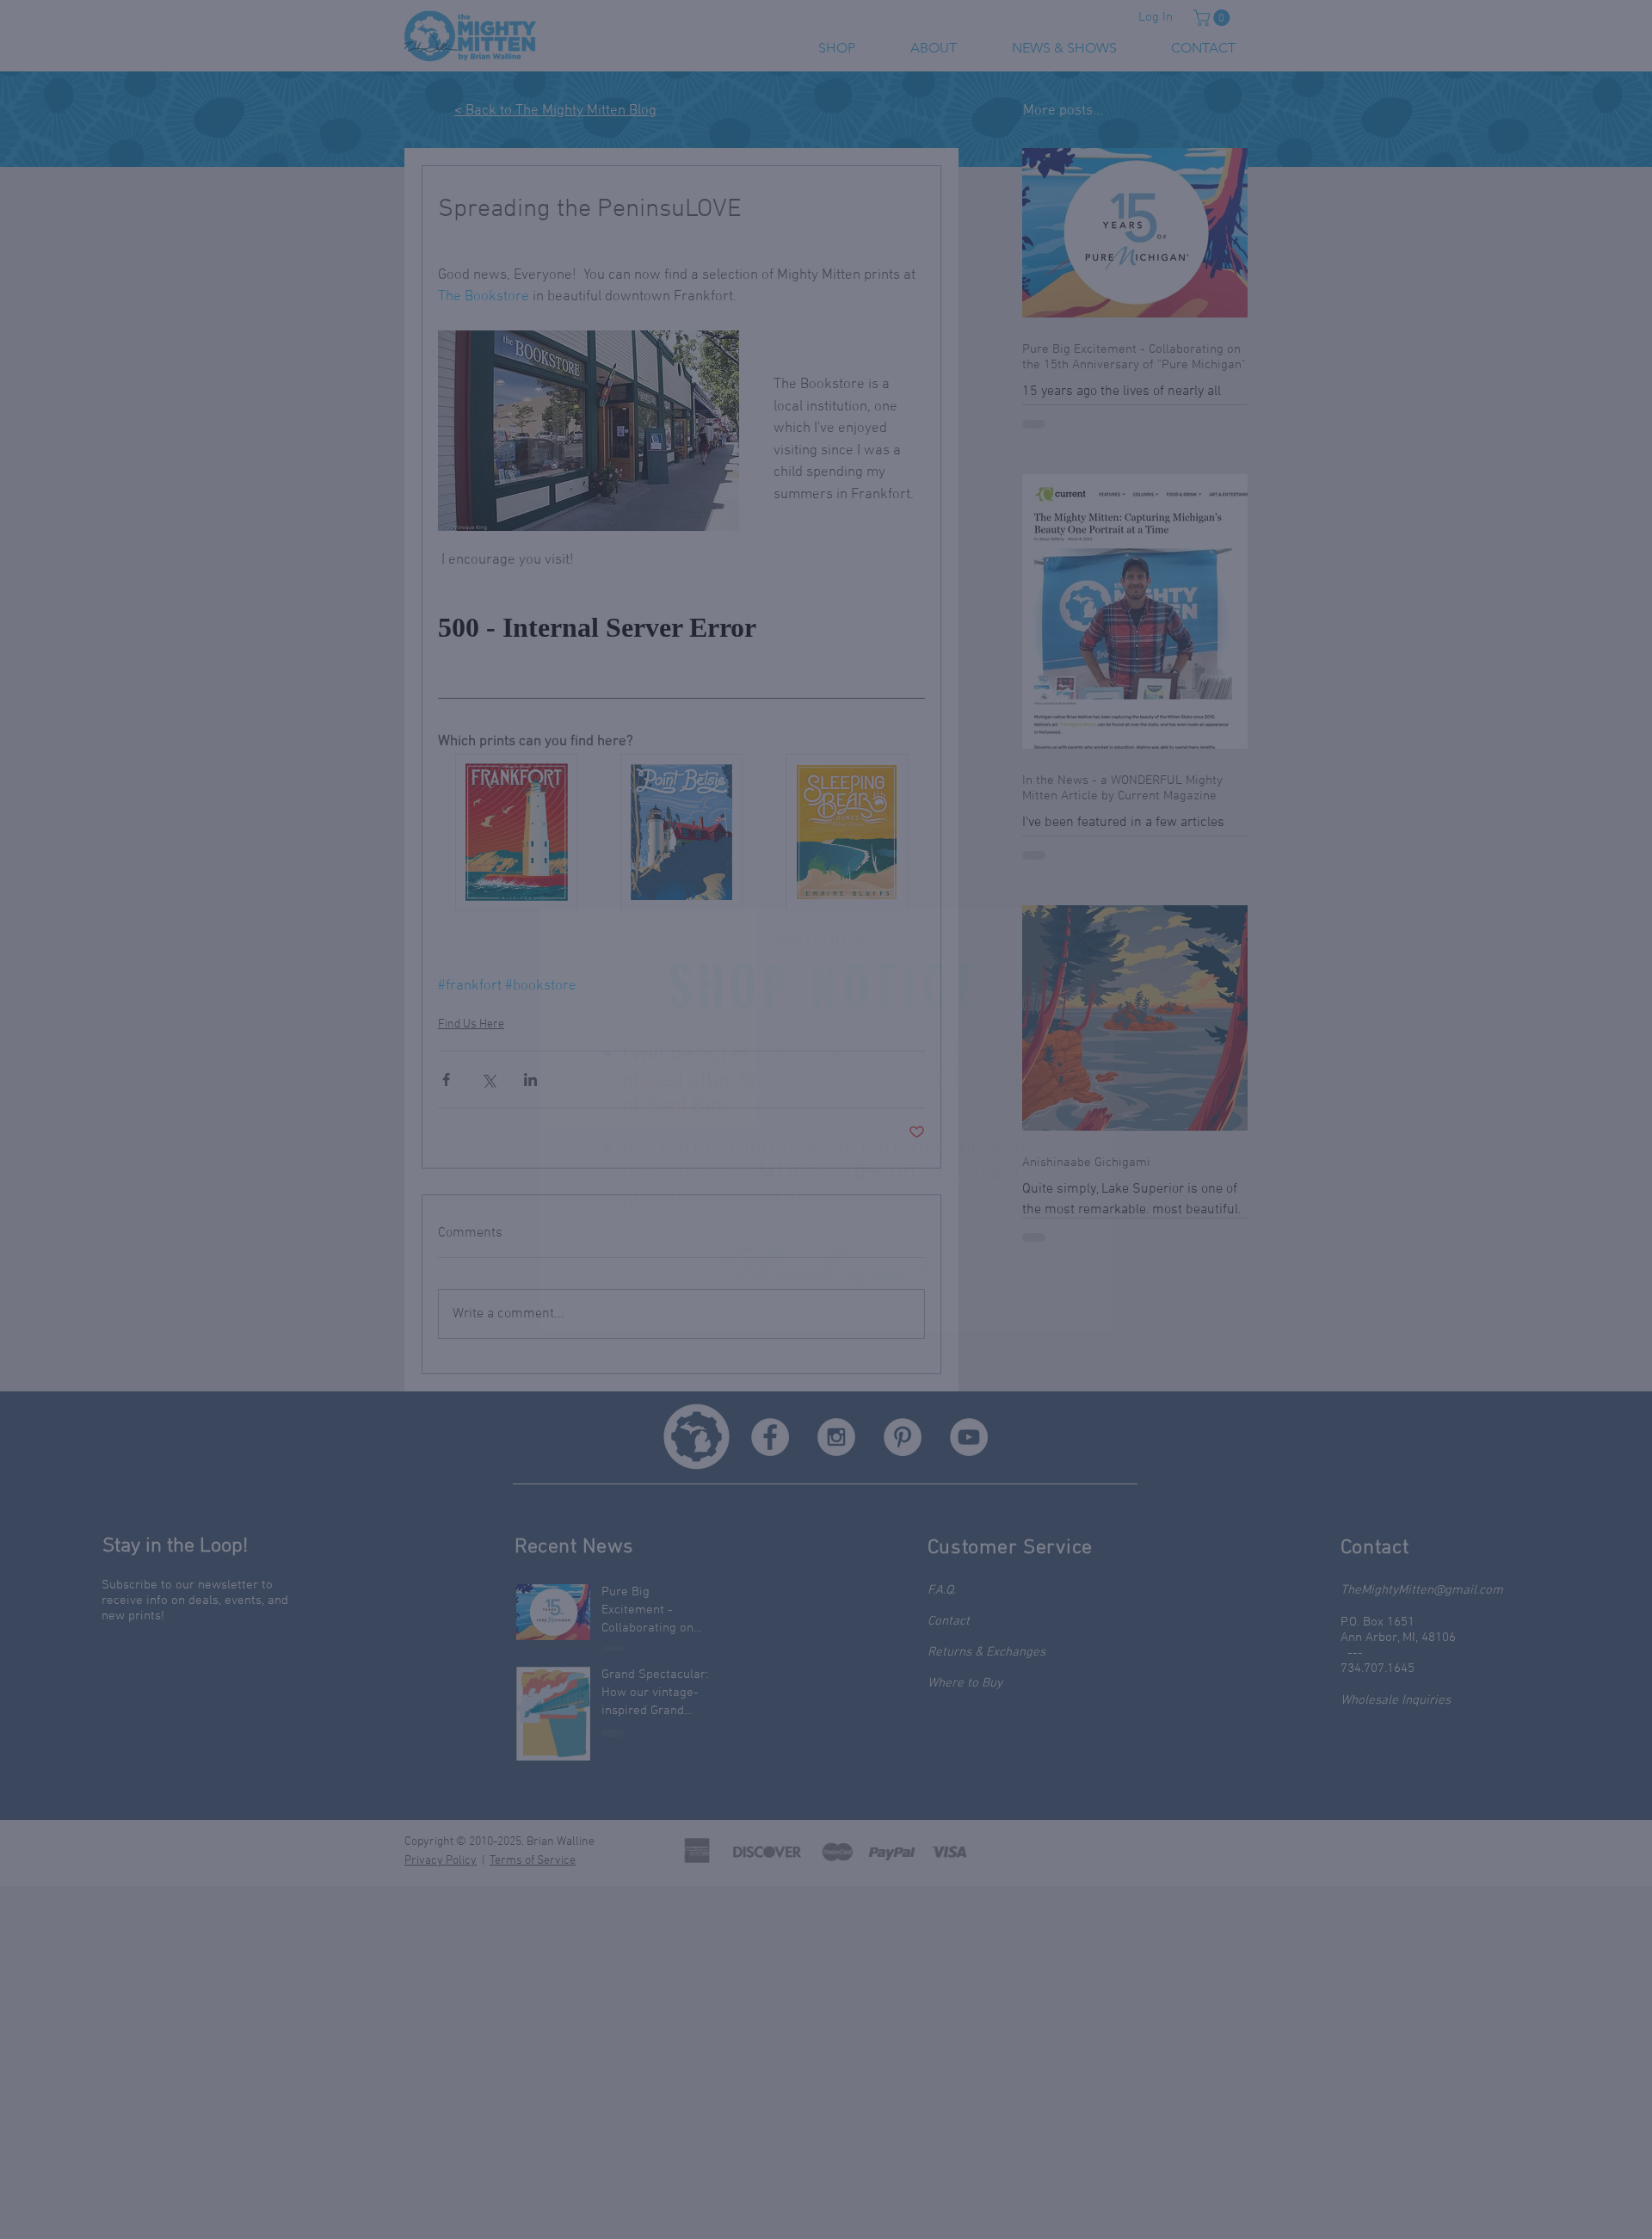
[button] (1081, 940)
